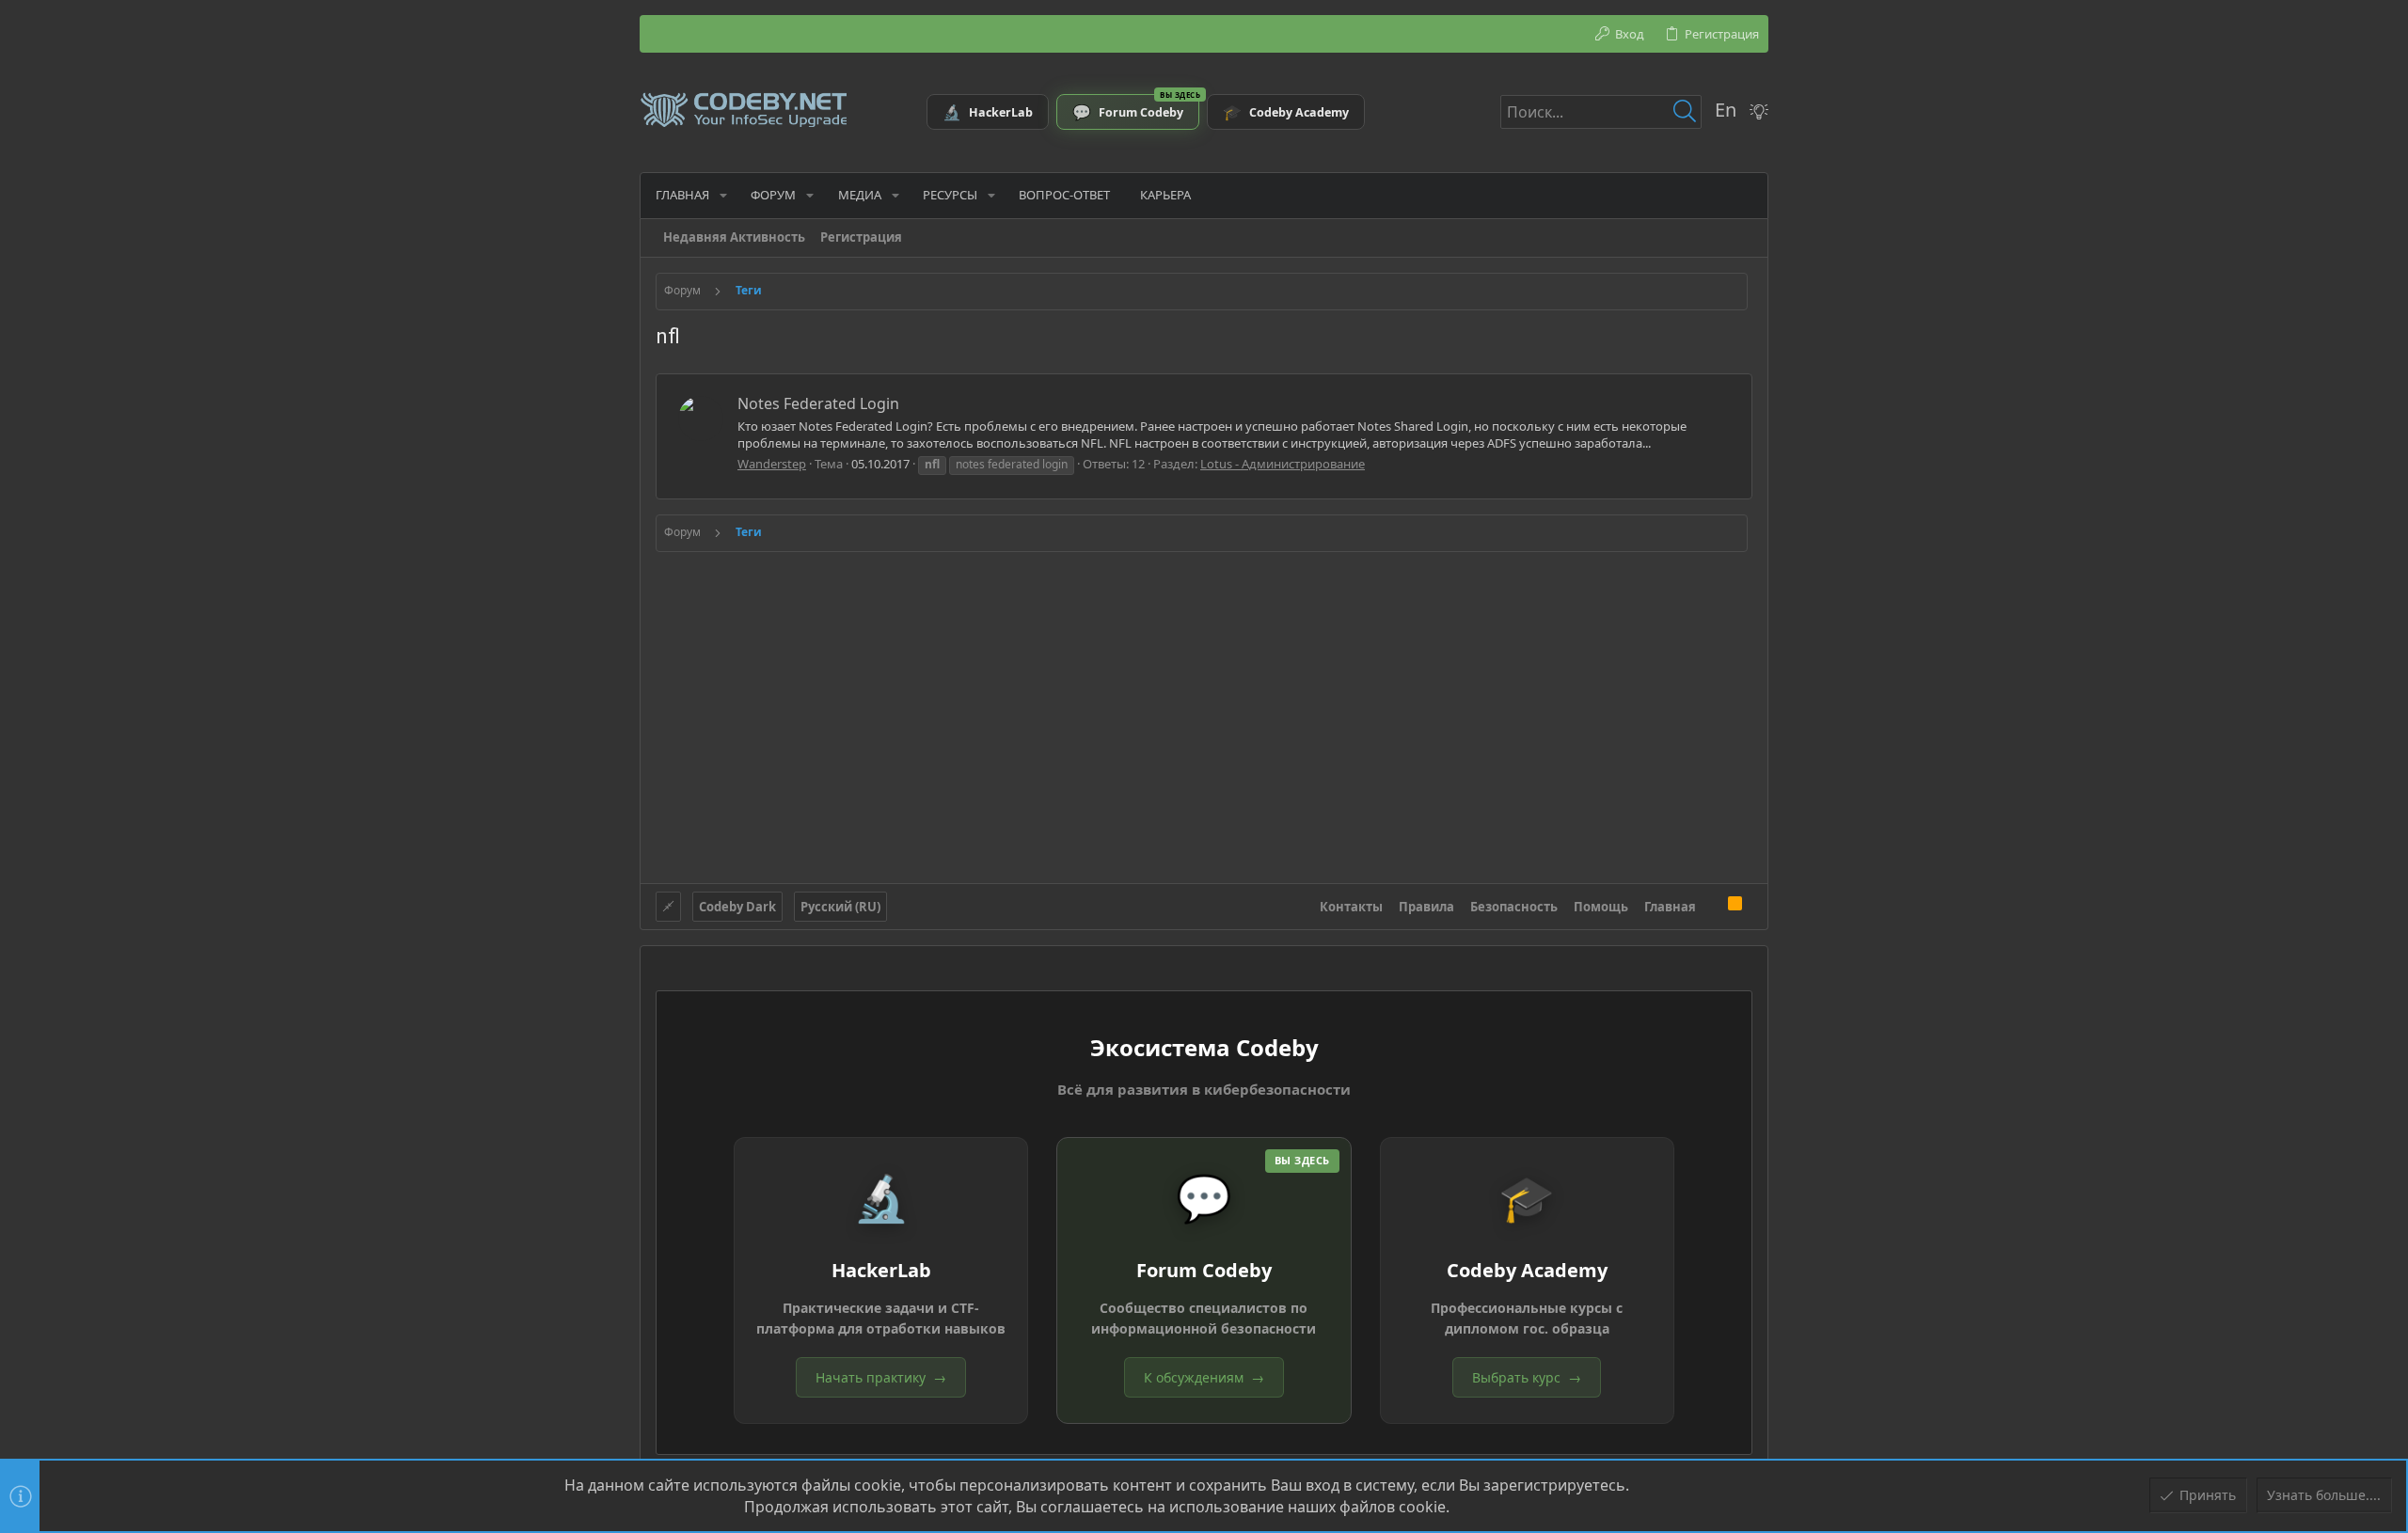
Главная (1670, 907)
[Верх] (1712, 906)
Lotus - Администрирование (1283, 464)
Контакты (1351, 907)
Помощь (1601, 907)
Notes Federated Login (818, 403)
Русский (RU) (840, 907)
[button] (723, 195)
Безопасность (1514, 907)
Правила (1426, 907)
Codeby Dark (737, 907)
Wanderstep (772, 464)
